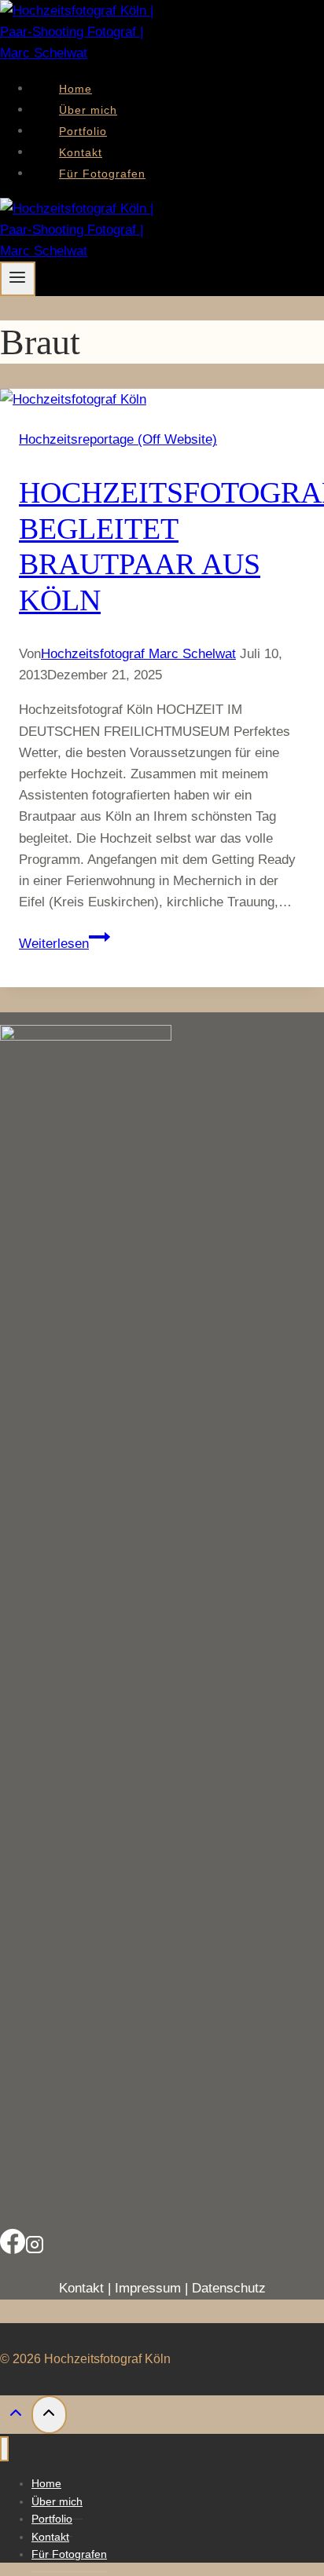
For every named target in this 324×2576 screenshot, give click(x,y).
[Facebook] (13, 2245)
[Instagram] (35, 2245)
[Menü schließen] (4, 2449)
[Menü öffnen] (18, 279)
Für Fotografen (102, 174)
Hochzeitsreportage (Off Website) (118, 439)
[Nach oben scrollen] (16, 2417)
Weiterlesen (64, 944)
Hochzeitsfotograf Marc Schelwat (138, 654)
